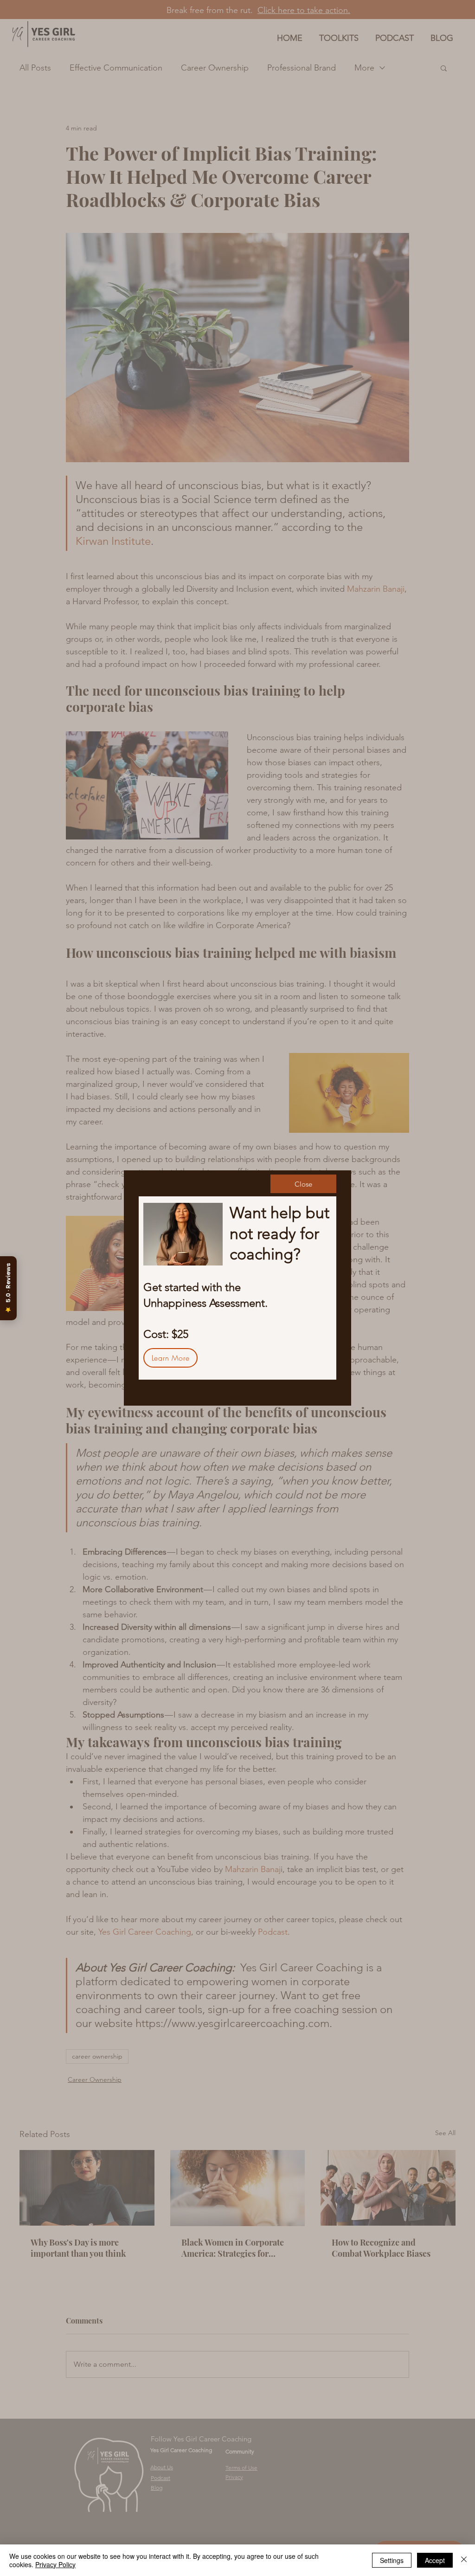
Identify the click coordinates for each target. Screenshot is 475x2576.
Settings (392, 2560)
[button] (303, 1184)
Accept (435, 2560)
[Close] (464, 2560)
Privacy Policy (55, 2564)
